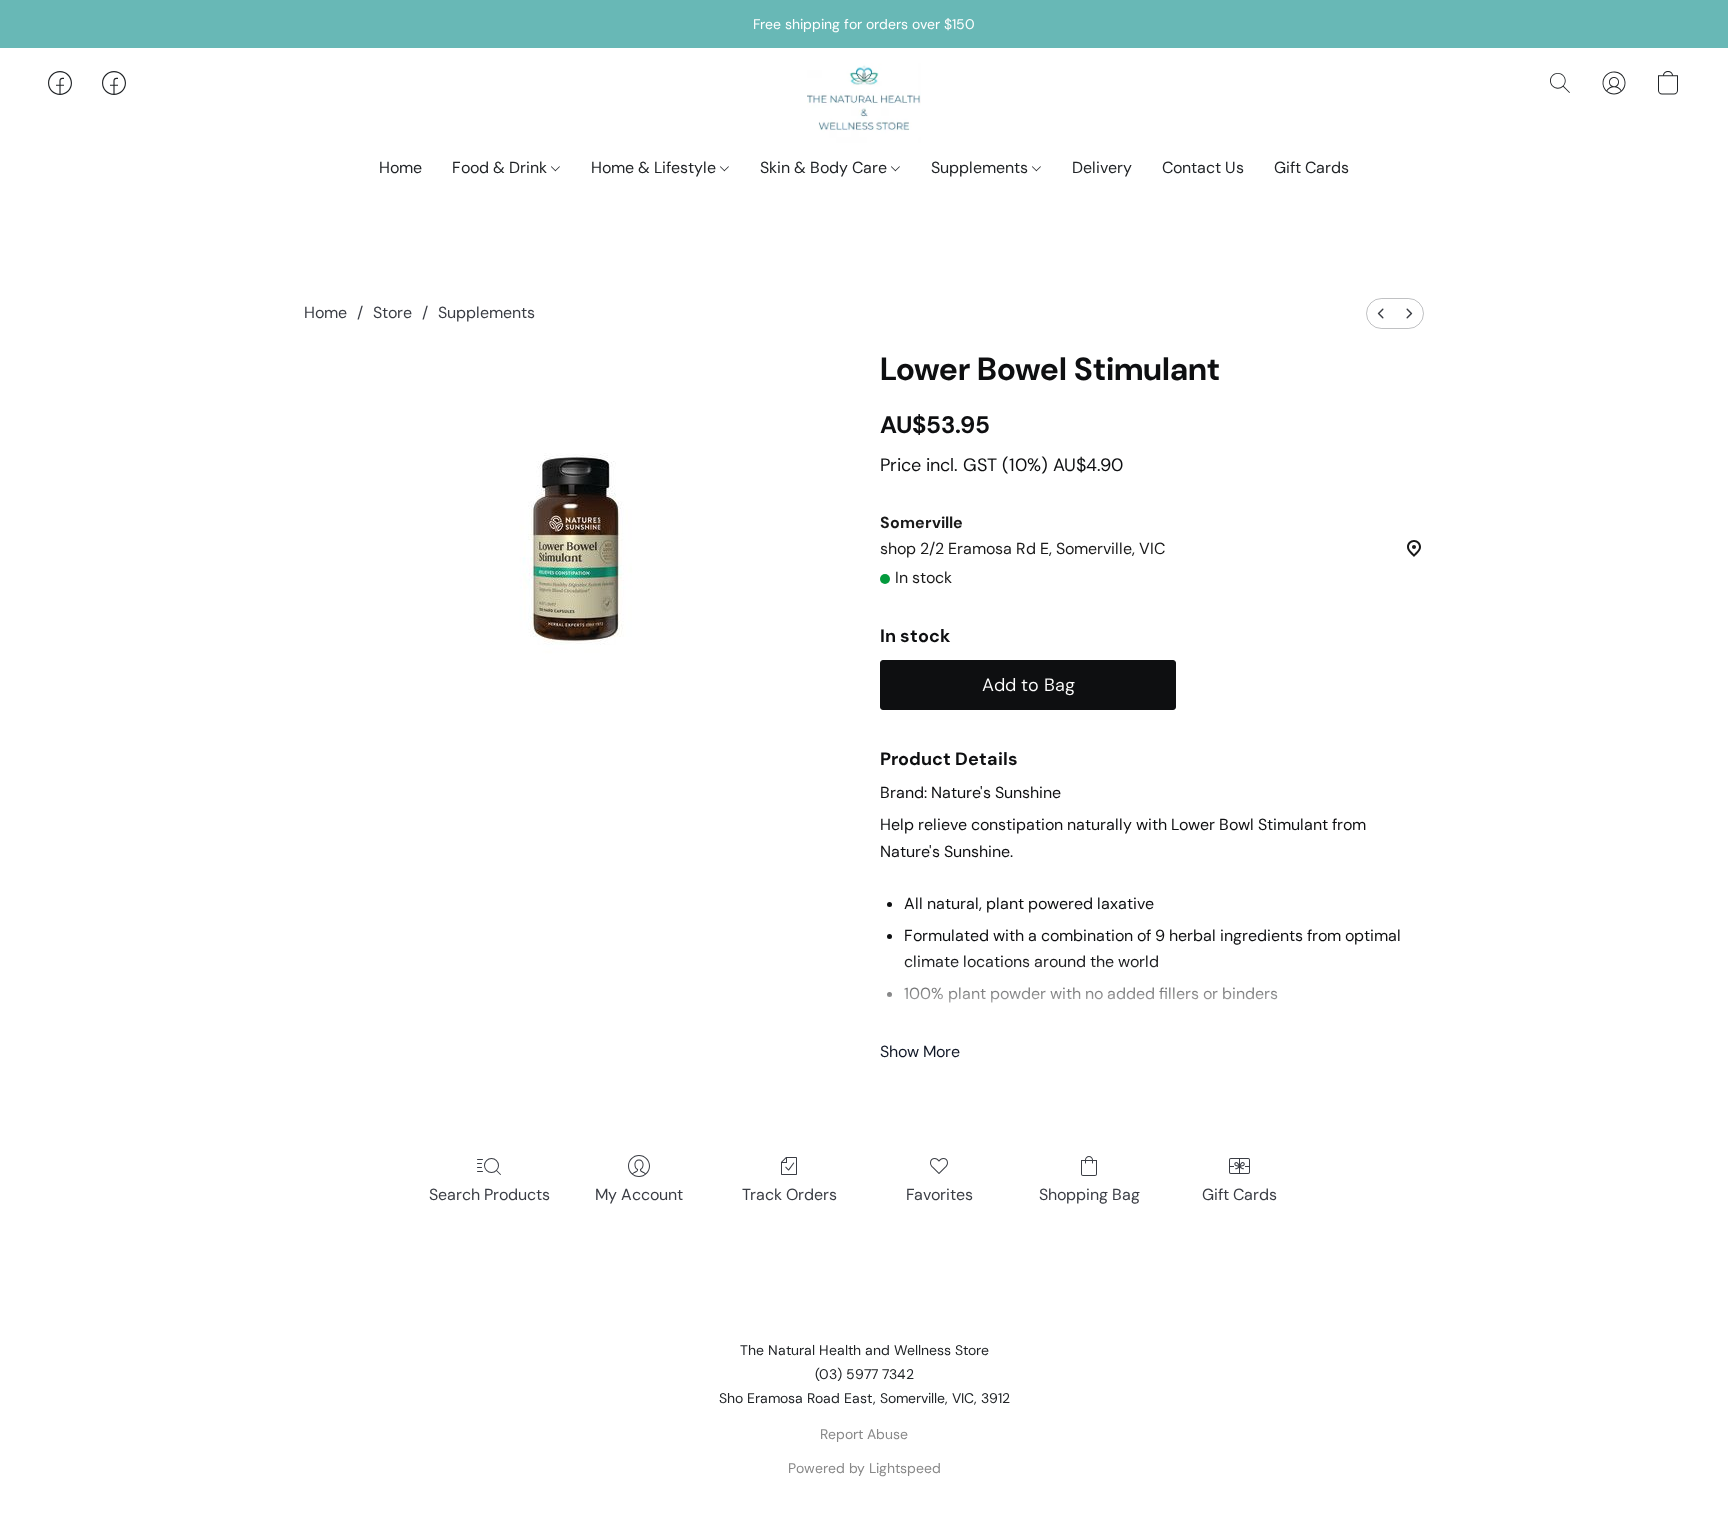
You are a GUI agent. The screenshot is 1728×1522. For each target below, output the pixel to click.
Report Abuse (864, 1434)
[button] (864, 103)
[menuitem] (1381, 313)
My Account (639, 1194)
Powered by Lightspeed (864, 1468)
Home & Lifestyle (655, 167)
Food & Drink (501, 167)
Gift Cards (1311, 167)
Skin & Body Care (825, 167)
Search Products (489, 1194)
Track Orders (789, 1194)
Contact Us (1203, 167)
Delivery (1102, 167)
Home (400, 167)
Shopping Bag (1089, 1194)
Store (392, 312)
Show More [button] (920, 1051)
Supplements (981, 167)
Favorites (939, 1194)
